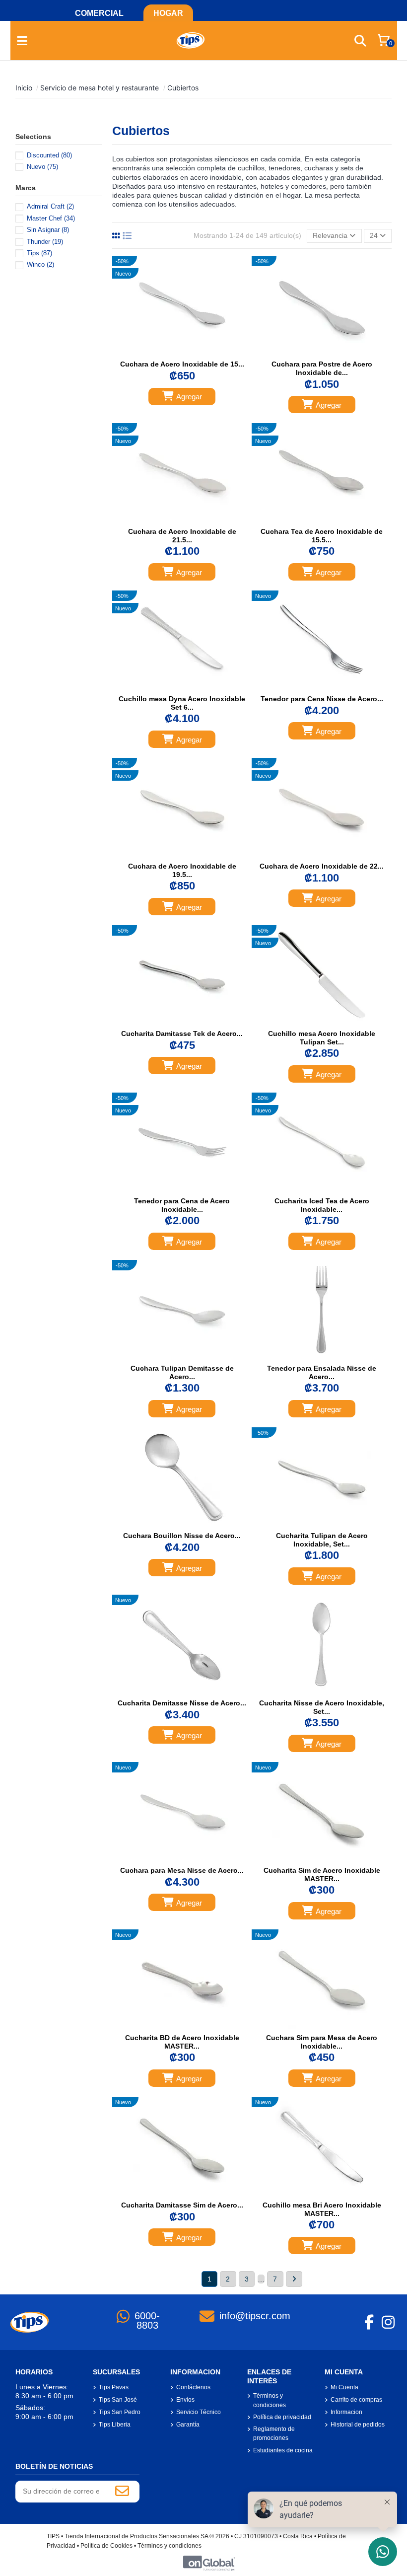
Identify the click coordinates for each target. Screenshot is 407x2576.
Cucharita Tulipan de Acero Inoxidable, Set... (322, 1540)
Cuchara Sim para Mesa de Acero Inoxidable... (322, 2042)
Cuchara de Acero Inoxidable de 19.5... (182, 870)
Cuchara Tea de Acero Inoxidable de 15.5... (322, 536)
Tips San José (118, 2400)
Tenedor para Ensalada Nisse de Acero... (322, 1372)
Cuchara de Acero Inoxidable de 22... (322, 866)
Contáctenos (193, 2387)
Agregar (189, 397)
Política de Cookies (106, 2546)
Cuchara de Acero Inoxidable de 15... (182, 364)
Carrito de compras (356, 2400)
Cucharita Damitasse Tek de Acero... (182, 1033)
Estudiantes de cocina (283, 2450)
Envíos (185, 2400)
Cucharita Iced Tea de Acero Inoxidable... (322, 1205)
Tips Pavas (114, 2387)
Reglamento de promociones (274, 2433)
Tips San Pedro (120, 2412)
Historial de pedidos (358, 2425)
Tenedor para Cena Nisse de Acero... (322, 699)
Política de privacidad (282, 2417)
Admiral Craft (50, 206)
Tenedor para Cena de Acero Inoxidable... (182, 1205)
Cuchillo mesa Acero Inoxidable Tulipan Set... (322, 1038)
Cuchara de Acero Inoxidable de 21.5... (182, 536)
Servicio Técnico (199, 2412)
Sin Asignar (48, 230)
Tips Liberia (115, 2425)
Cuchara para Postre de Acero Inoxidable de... (322, 368)
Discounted (49, 155)
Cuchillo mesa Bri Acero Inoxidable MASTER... (322, 2209)
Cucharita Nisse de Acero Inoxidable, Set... (322, 1707)
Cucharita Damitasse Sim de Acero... (182, 2205)
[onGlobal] (209, 2563)
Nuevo (42, 167)
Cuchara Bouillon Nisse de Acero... (182, 1536)
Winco (40, 264)
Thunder (45, 242)
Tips (39, 253)
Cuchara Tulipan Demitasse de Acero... (182, 1372)
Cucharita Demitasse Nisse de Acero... (182, 1703)
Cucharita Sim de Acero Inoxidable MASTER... (322, 1875)
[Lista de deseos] (171, 352)
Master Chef (51, 218)
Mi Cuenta (344, 2387)
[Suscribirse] (122, 2492)
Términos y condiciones (270, 2400)
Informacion (346, 2412)
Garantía (188, 2425)
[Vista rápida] (193, 352)
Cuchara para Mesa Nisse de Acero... (182, 1870)
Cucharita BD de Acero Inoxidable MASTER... (182, 2042)
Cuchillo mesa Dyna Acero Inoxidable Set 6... (182, 703)
